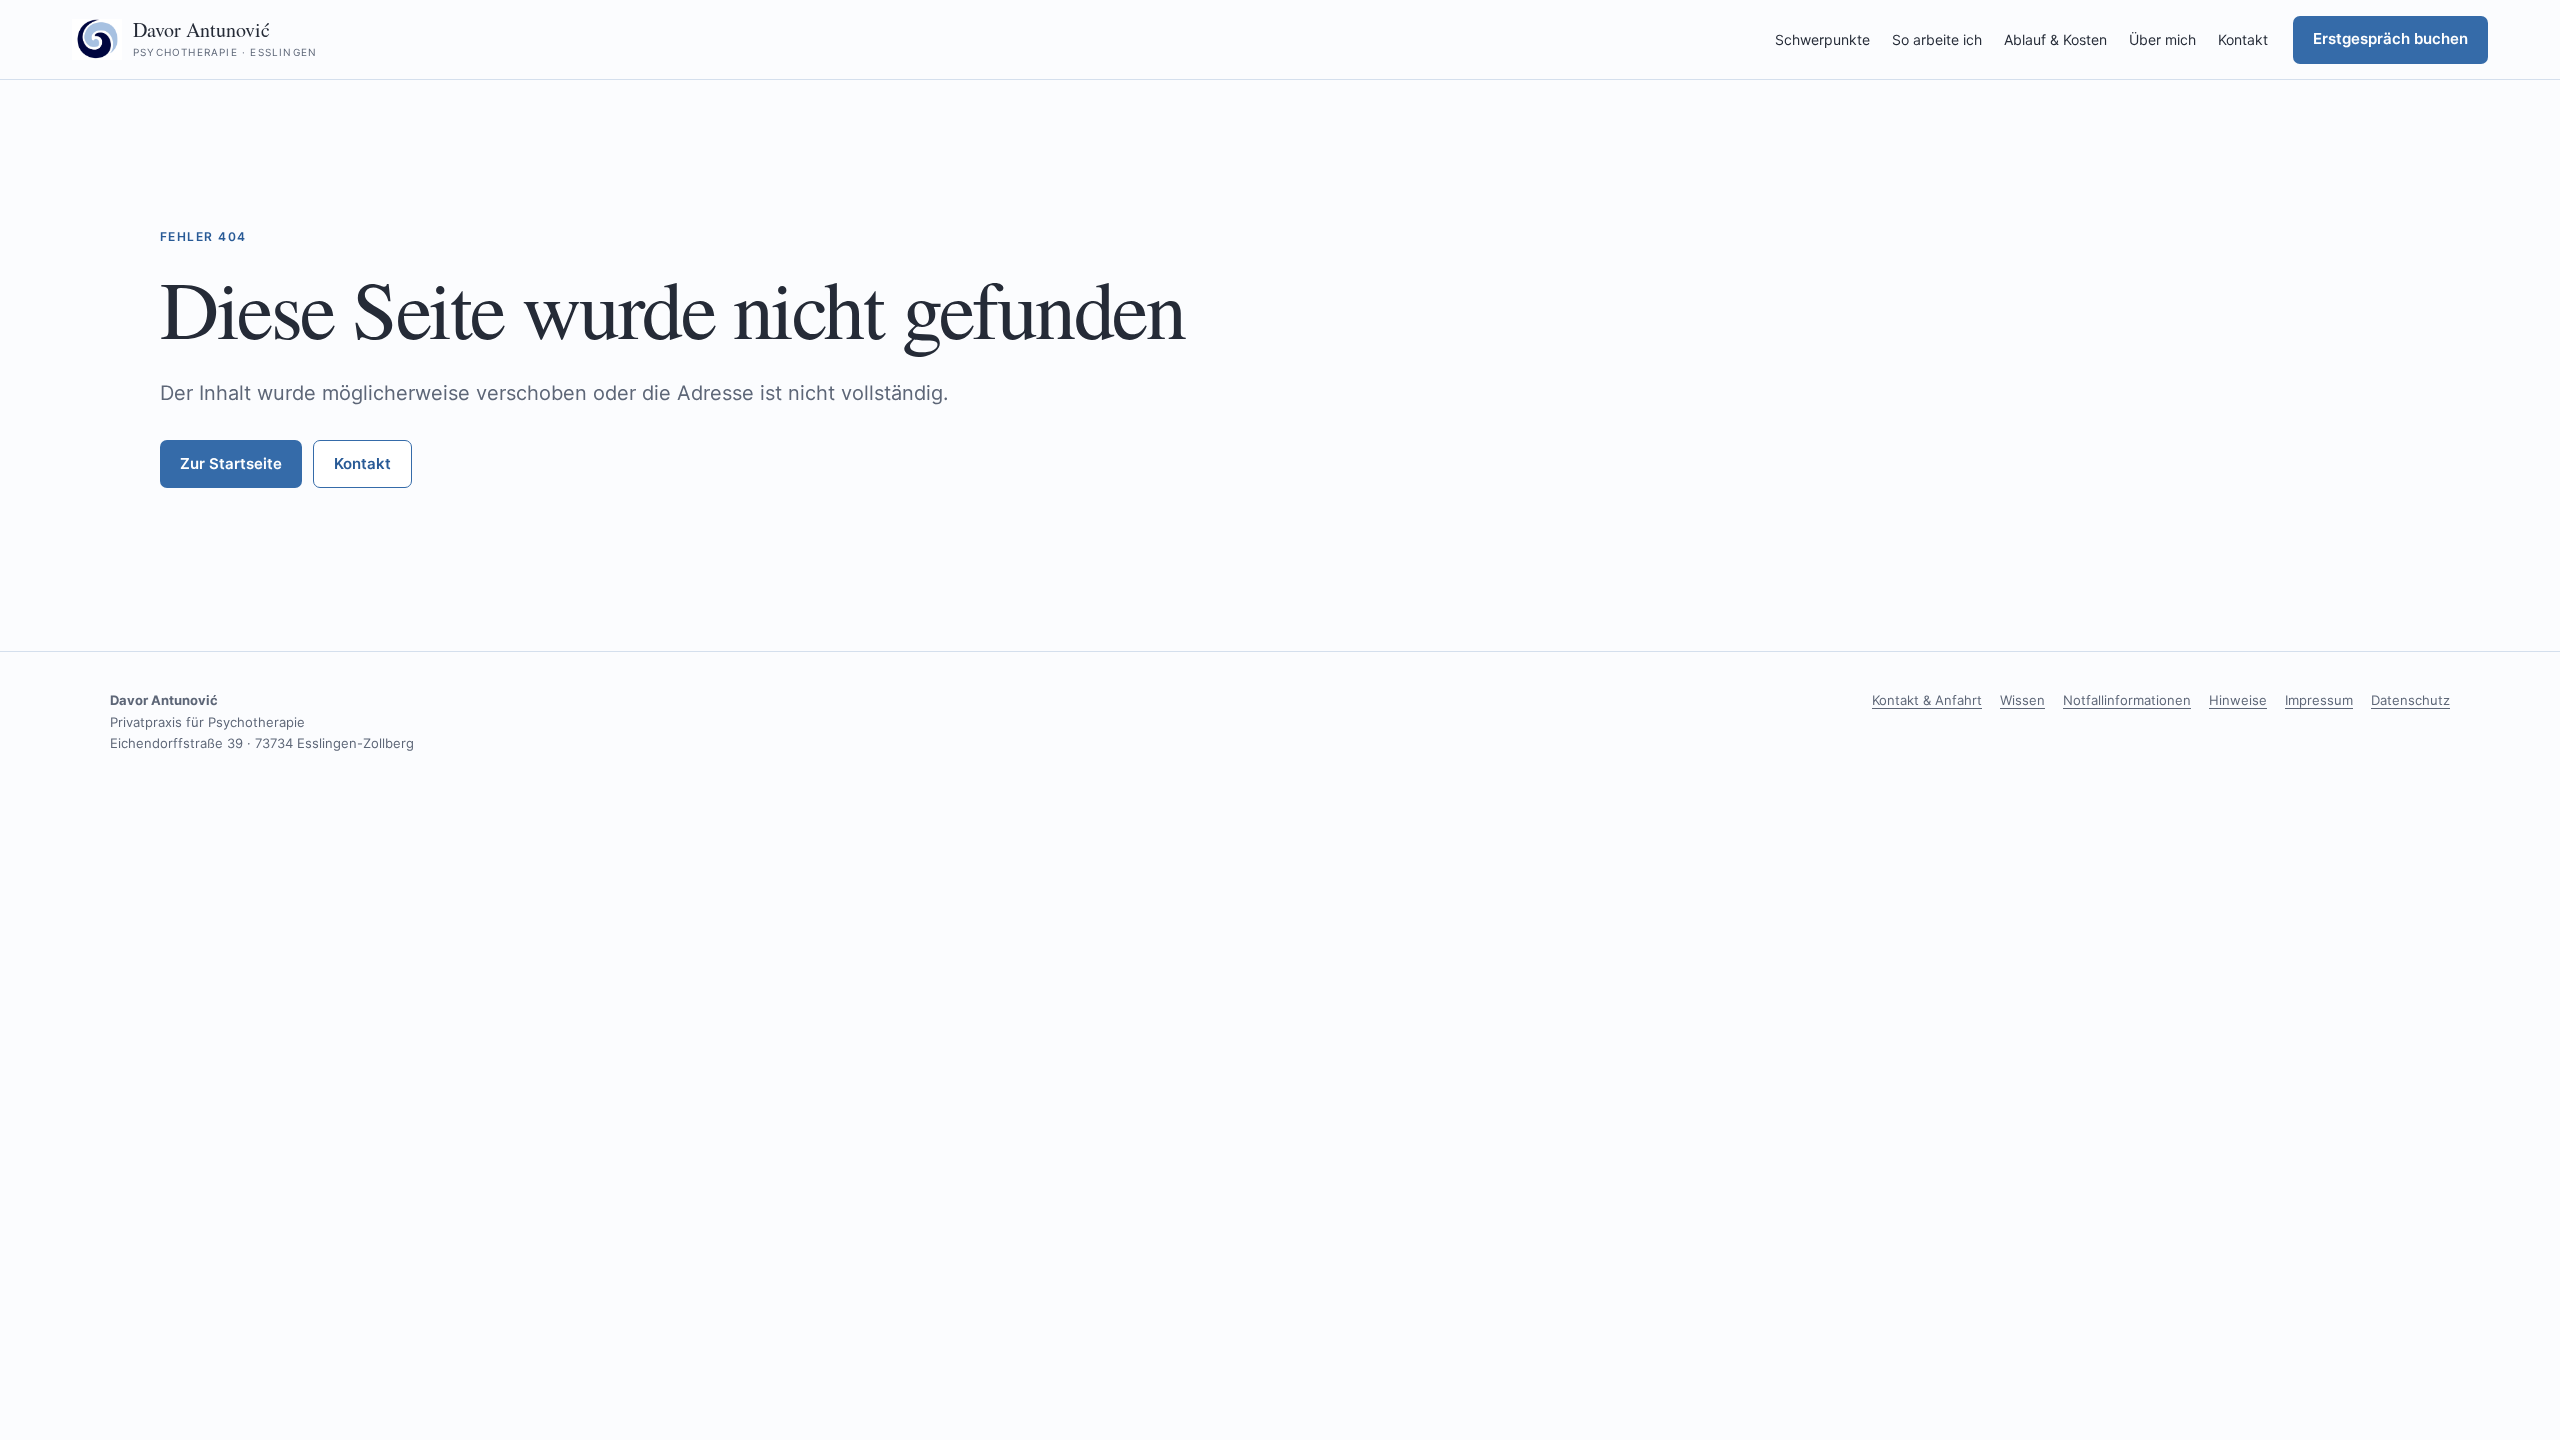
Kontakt (2243, 39)
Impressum (2319, 700)
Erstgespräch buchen (2390, 38)
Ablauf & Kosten (2055, 39)
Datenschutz (2410, 700)
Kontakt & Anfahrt (1927, 700)
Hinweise (2238, 700)
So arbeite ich (1937, 39)
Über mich (2162, 39)
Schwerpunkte (1822, 39)
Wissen (2022, 700)
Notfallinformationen (2127, 700)
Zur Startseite (231, 463)
